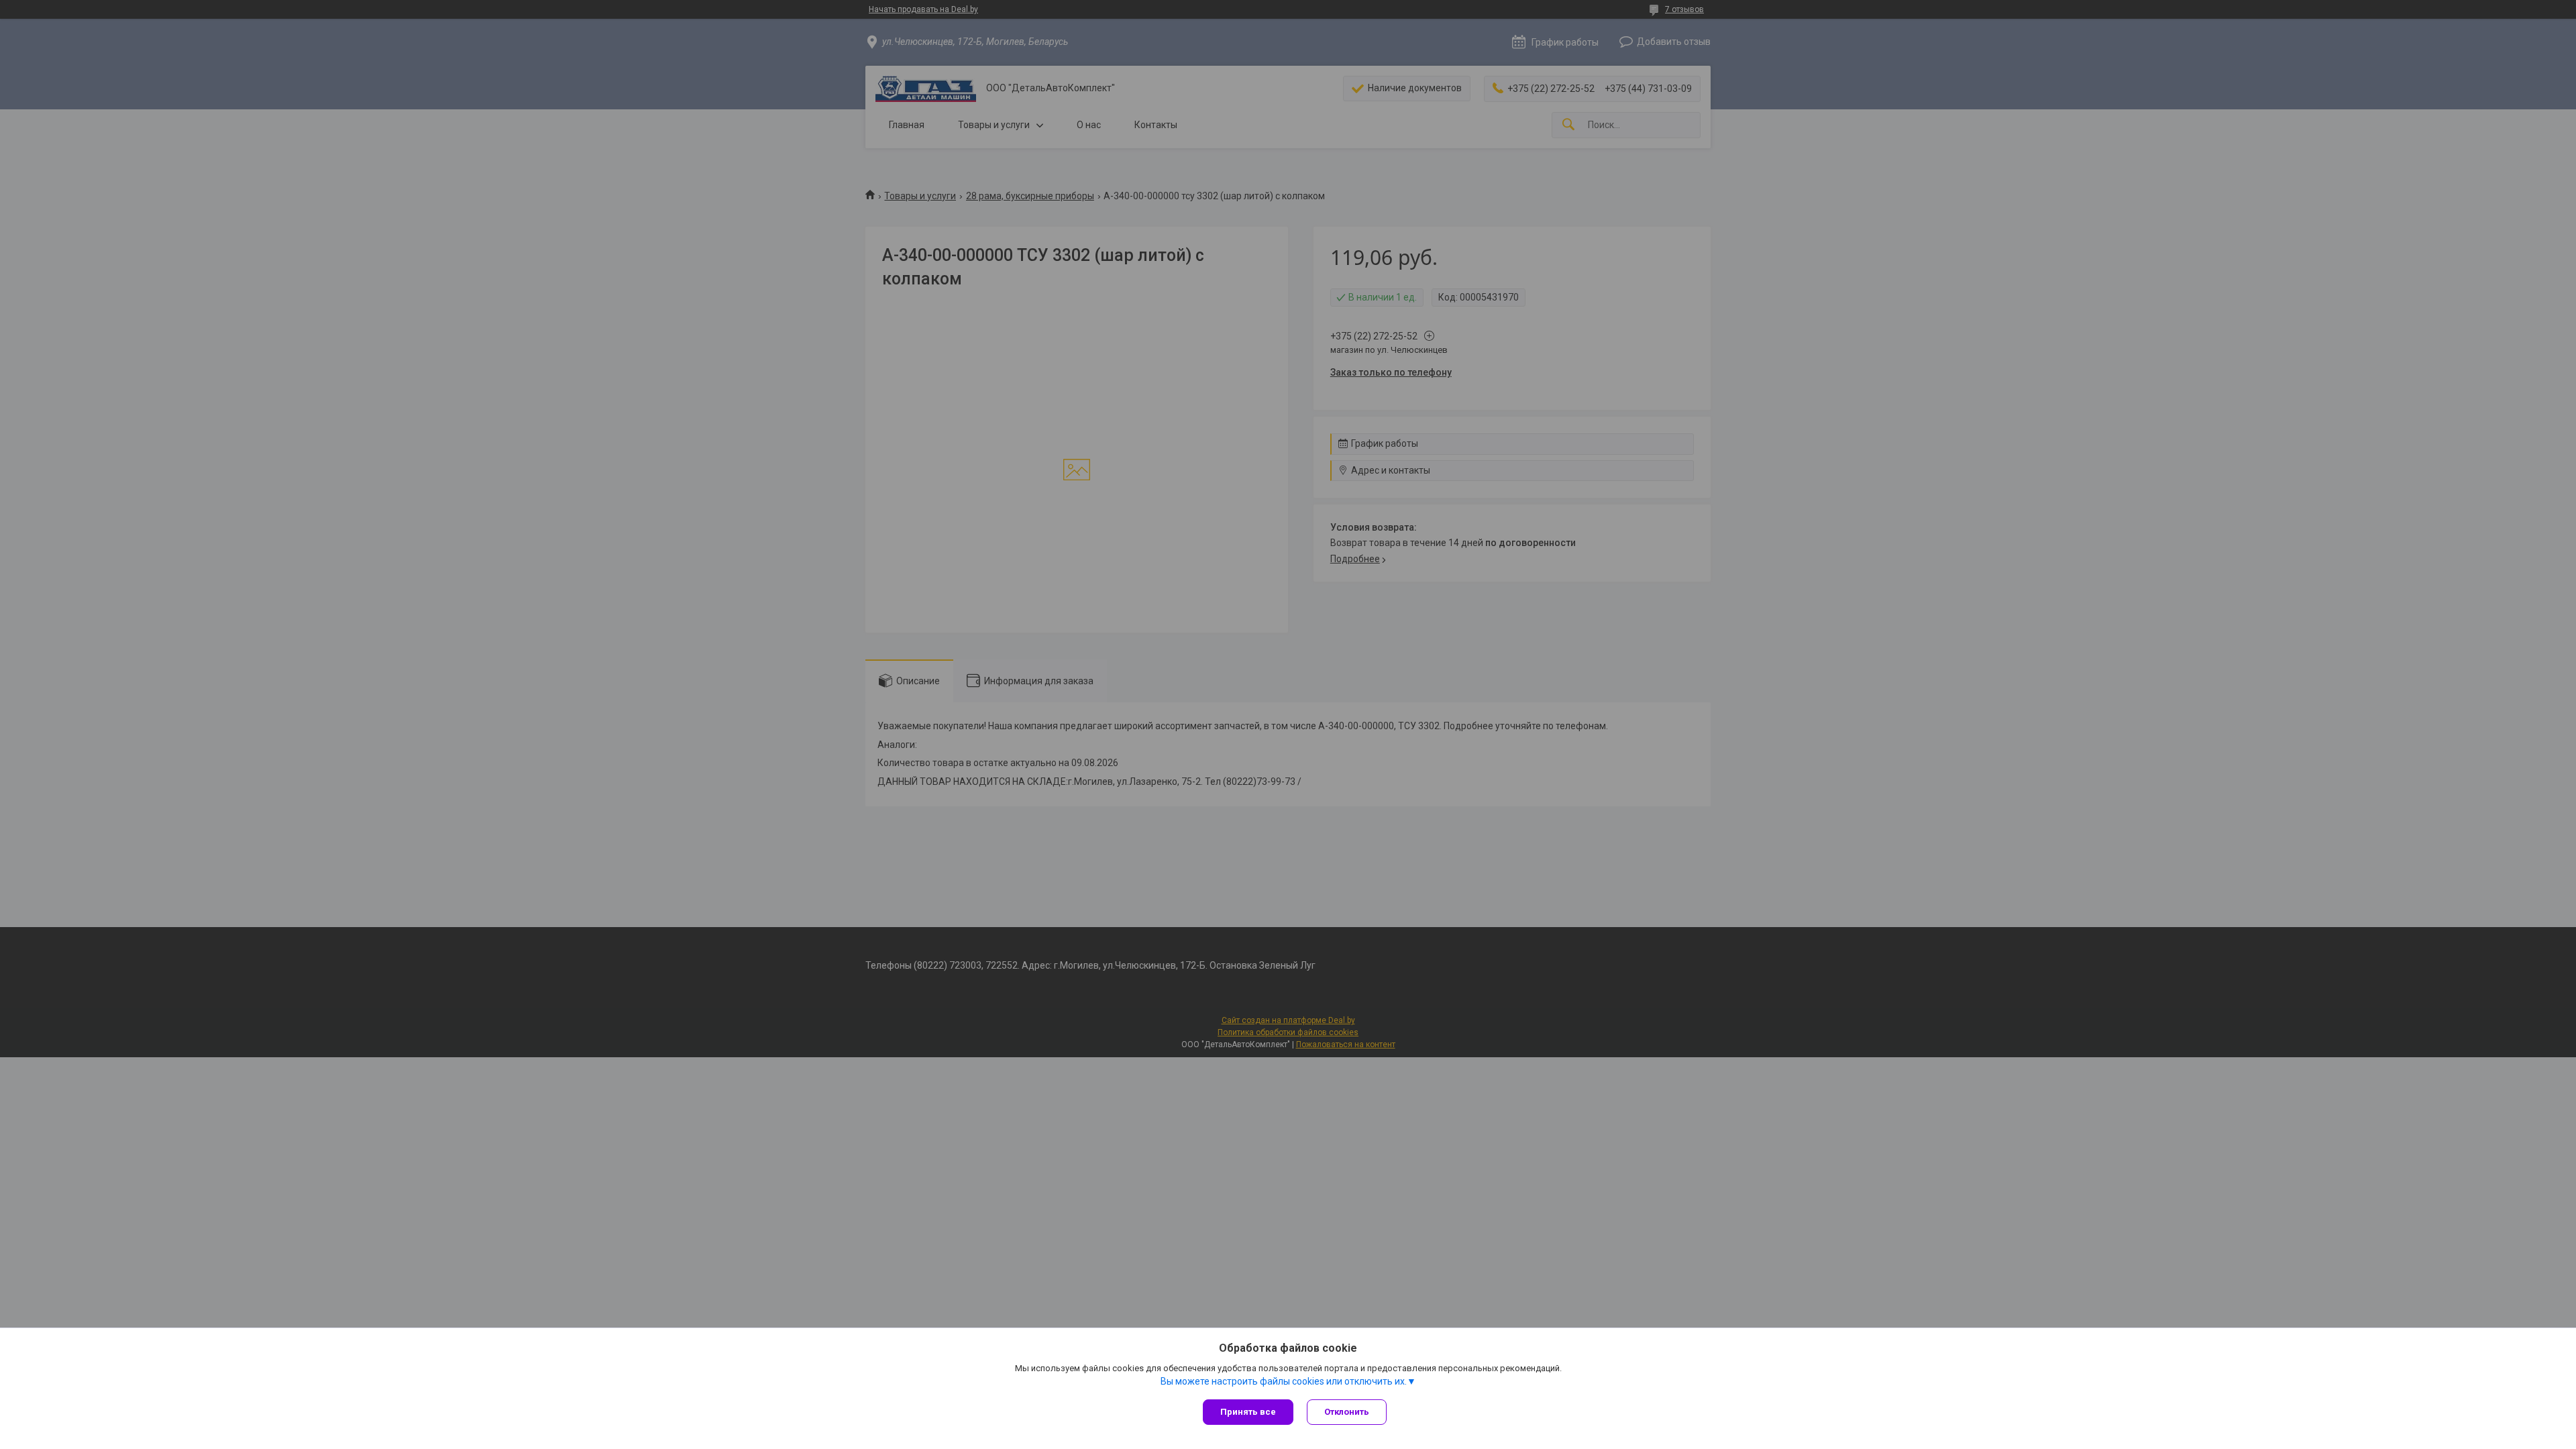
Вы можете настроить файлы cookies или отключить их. (1284, 1381)
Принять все (1248, 1412)
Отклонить (1347, 1412)
